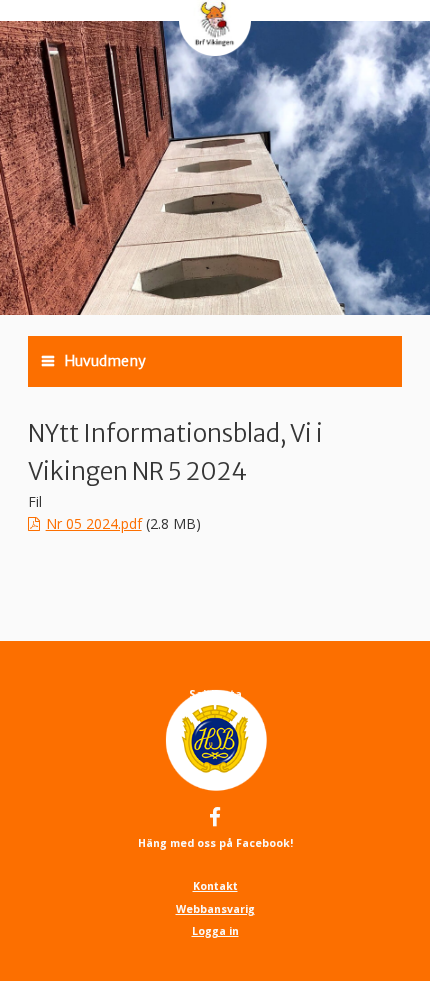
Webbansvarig (215, 909)
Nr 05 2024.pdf (94, 523)
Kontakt (215, 886)
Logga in (215, 931)
